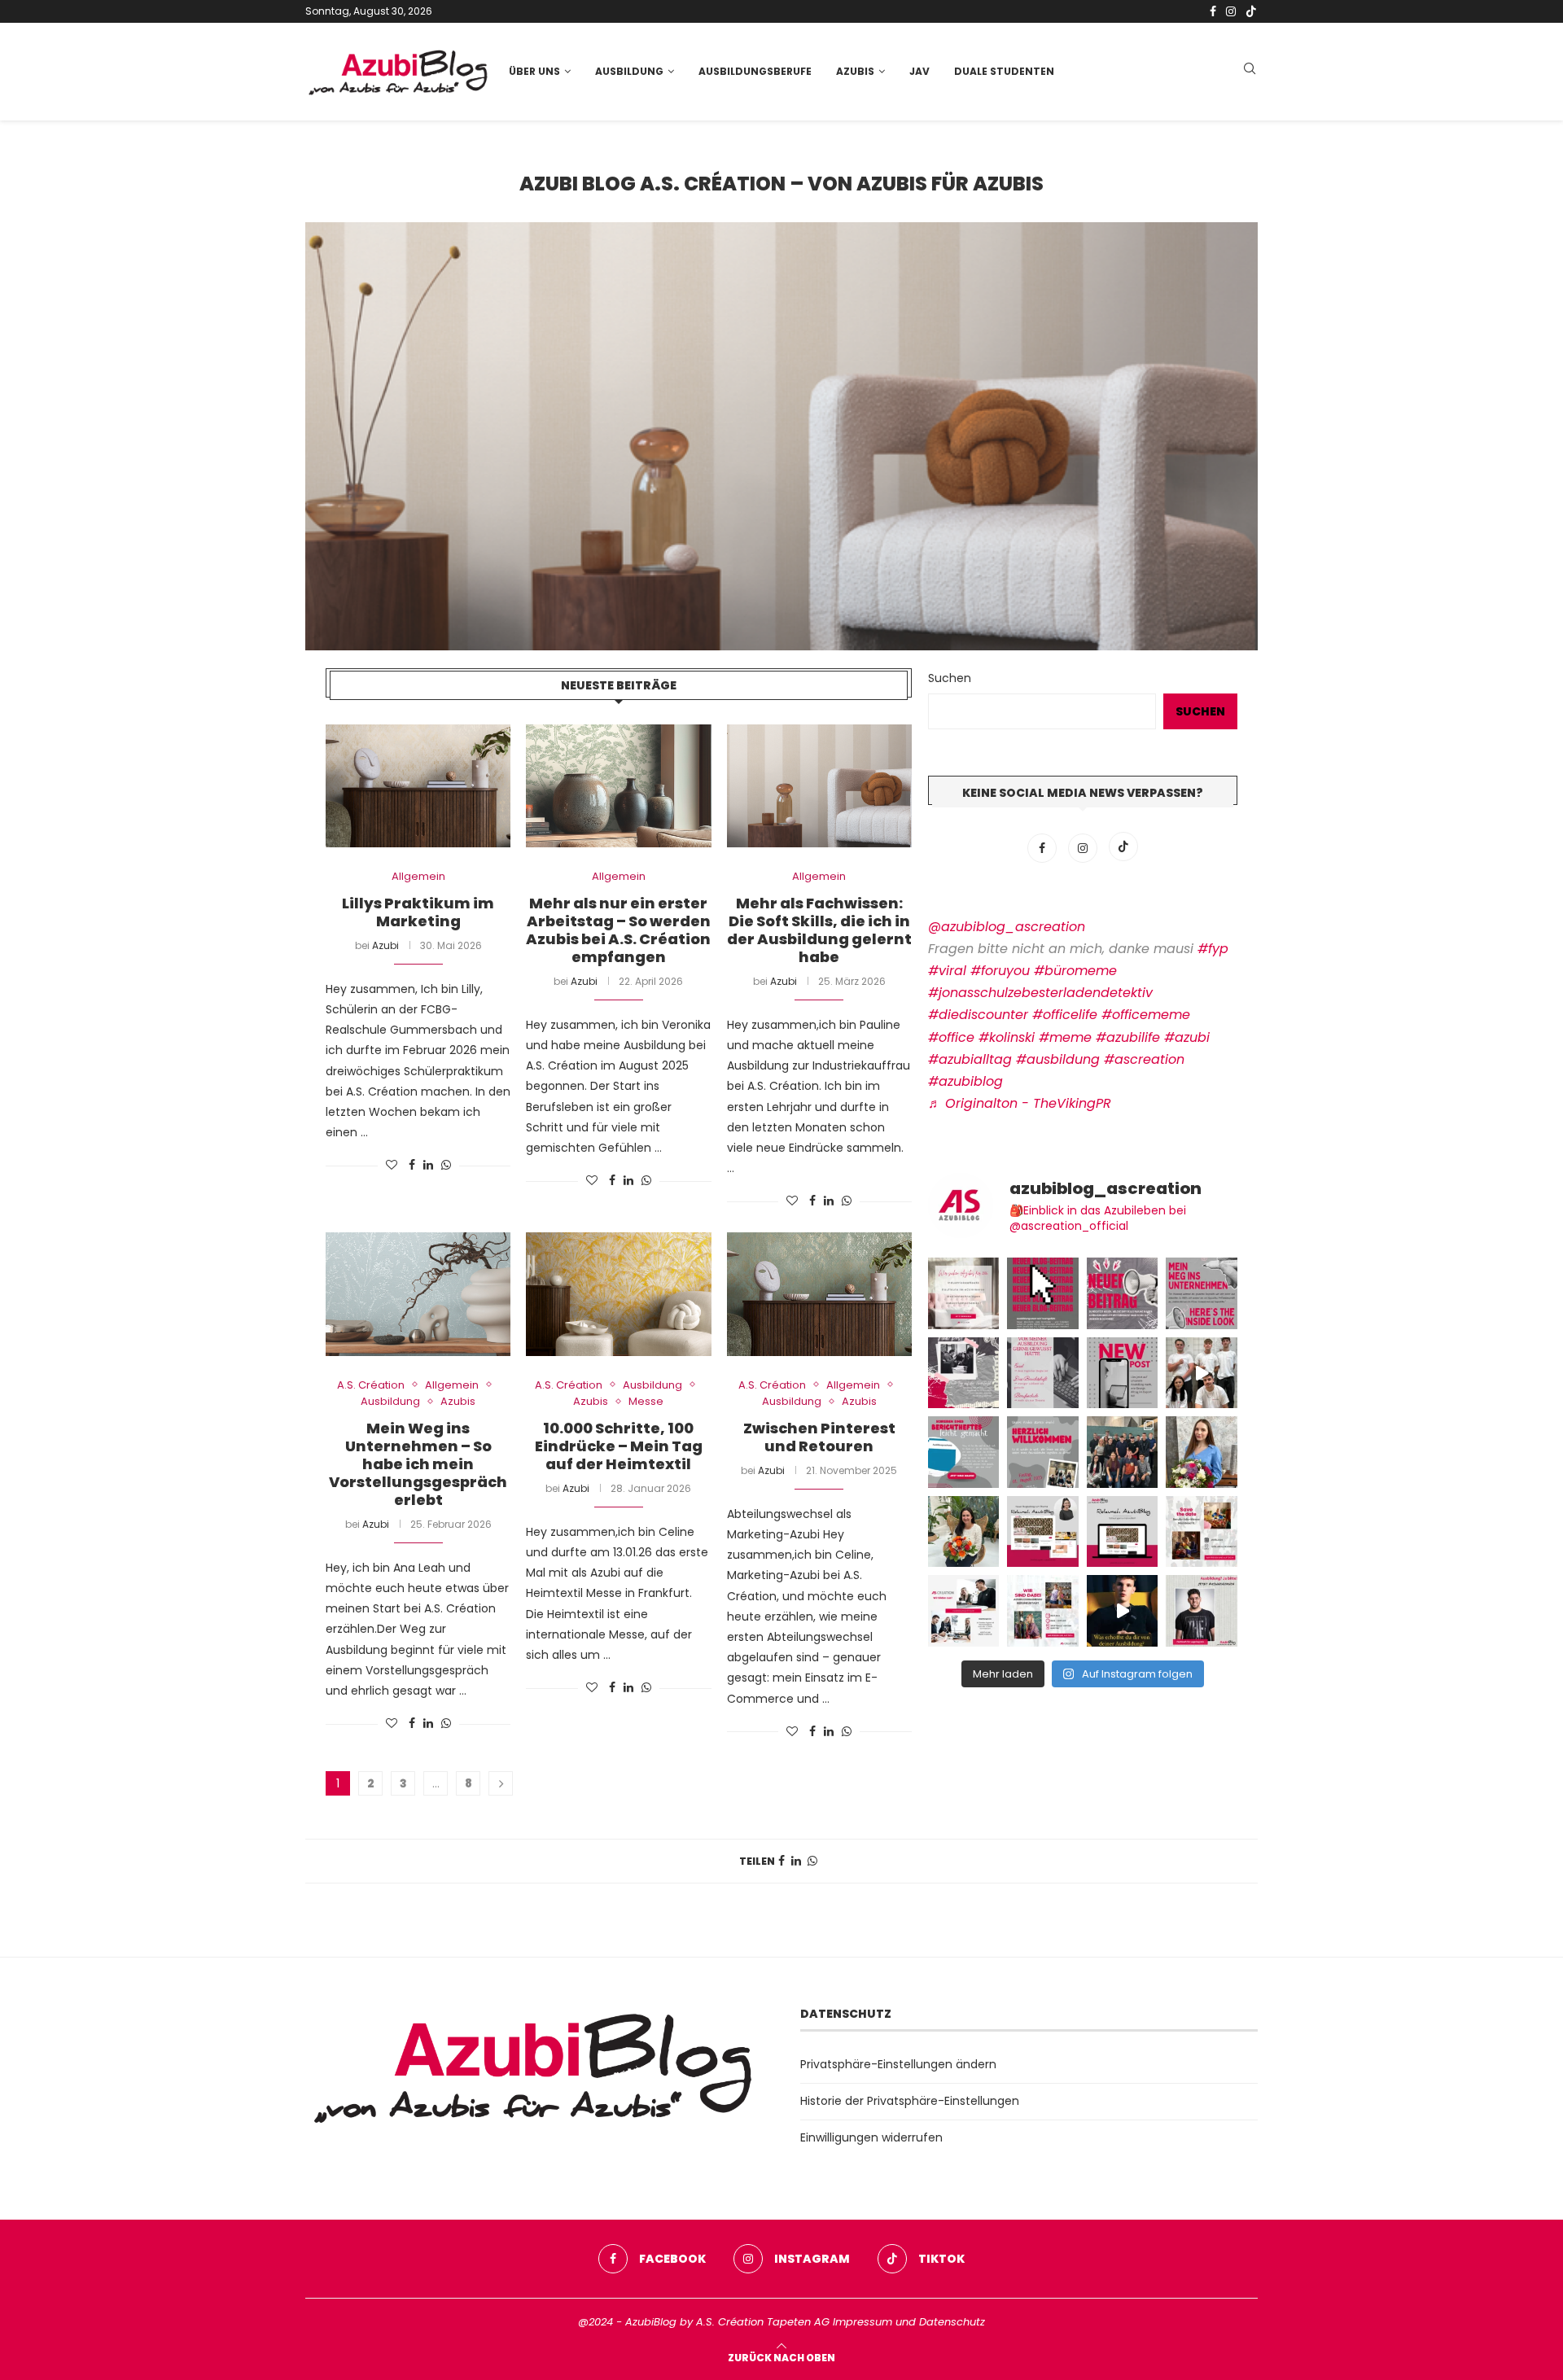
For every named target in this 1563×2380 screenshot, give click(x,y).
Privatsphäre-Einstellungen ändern (898, 2064)
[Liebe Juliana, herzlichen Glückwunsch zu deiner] (1202, 1452)
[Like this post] (392, 1166)
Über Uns (534, 71)
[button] (335, 435)
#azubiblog (965, 1081)
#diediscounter (978, 1015)
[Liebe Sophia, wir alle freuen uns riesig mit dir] (964, 1532)
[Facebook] (1213, 11)
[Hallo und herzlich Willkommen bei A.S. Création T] (1123, 1452)
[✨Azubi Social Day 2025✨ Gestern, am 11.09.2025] (1202, 1373)
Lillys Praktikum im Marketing (418, 912)
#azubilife (1128, 1037)
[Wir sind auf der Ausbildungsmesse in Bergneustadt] (1043, 1611)
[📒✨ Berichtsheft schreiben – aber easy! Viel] (964, 1452)
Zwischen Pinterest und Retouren (819, 1437)
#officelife (1065, 1015)
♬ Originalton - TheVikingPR (1020, 1103)
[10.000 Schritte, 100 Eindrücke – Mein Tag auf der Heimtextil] (618, 1294)
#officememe (1146, 1015)
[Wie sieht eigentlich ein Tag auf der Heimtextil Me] (964, 1373)
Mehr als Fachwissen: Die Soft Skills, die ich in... (782, 437)
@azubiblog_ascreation (1007, 927)
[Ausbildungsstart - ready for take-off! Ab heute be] (1043, 1373)
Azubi (385, 945)
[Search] (1250, 71)
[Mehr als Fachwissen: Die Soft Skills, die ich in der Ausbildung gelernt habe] (819, 786)
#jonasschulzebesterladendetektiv (1040, 993)
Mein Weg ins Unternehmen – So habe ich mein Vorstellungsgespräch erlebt (418, 1464)
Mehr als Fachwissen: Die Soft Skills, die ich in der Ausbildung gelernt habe (819, 930)
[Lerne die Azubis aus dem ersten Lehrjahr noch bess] (1123, 1611)
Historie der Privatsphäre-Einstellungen (910, 2101)
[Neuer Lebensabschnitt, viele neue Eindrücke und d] (1043, 1293)
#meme (1065, 1037)
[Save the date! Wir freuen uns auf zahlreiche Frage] (1202, 1532)
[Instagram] (1231, 11)
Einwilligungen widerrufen (871, 2137)
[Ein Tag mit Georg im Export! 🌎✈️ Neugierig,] (1123, 1373)
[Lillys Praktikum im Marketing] (418, 786)
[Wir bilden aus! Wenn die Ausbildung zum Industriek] (964, 1611)
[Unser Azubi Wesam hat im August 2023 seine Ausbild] (1202, 1611)
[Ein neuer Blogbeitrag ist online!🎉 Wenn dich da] (1043, 1532)
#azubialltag (970, 1059)
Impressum (862, 2322)
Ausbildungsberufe (755, 71)
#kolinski (1007, 1037)
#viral (947, 971)
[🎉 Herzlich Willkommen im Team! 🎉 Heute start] (1043, 1452)
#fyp (1213, 949)
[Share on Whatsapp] (446, 1166)
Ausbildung (629, 71)
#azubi (1187, 1037)
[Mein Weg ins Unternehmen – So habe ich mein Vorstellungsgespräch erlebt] (418, 1294)
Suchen (950, 678)
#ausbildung (1058, 1059)
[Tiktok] (1251, 11)
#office (951, 1037)
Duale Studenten (1004, 71)
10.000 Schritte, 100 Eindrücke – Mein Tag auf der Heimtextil (619, 1446)
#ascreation (1144, 1059)
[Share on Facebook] (412, 1166)
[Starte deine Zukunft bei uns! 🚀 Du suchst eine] (964, 1293)
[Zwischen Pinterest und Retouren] (819, 1294)
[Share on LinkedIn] (428, 1166)
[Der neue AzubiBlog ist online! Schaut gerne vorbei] (1123, 1532)
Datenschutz (952, 2322)
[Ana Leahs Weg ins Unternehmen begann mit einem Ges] (1202, 1293)
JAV (919, 71)
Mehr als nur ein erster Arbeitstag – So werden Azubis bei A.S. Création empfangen (618, 930)
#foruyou (1000, 971)
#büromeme (1075, 971)
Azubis (855, 71)
